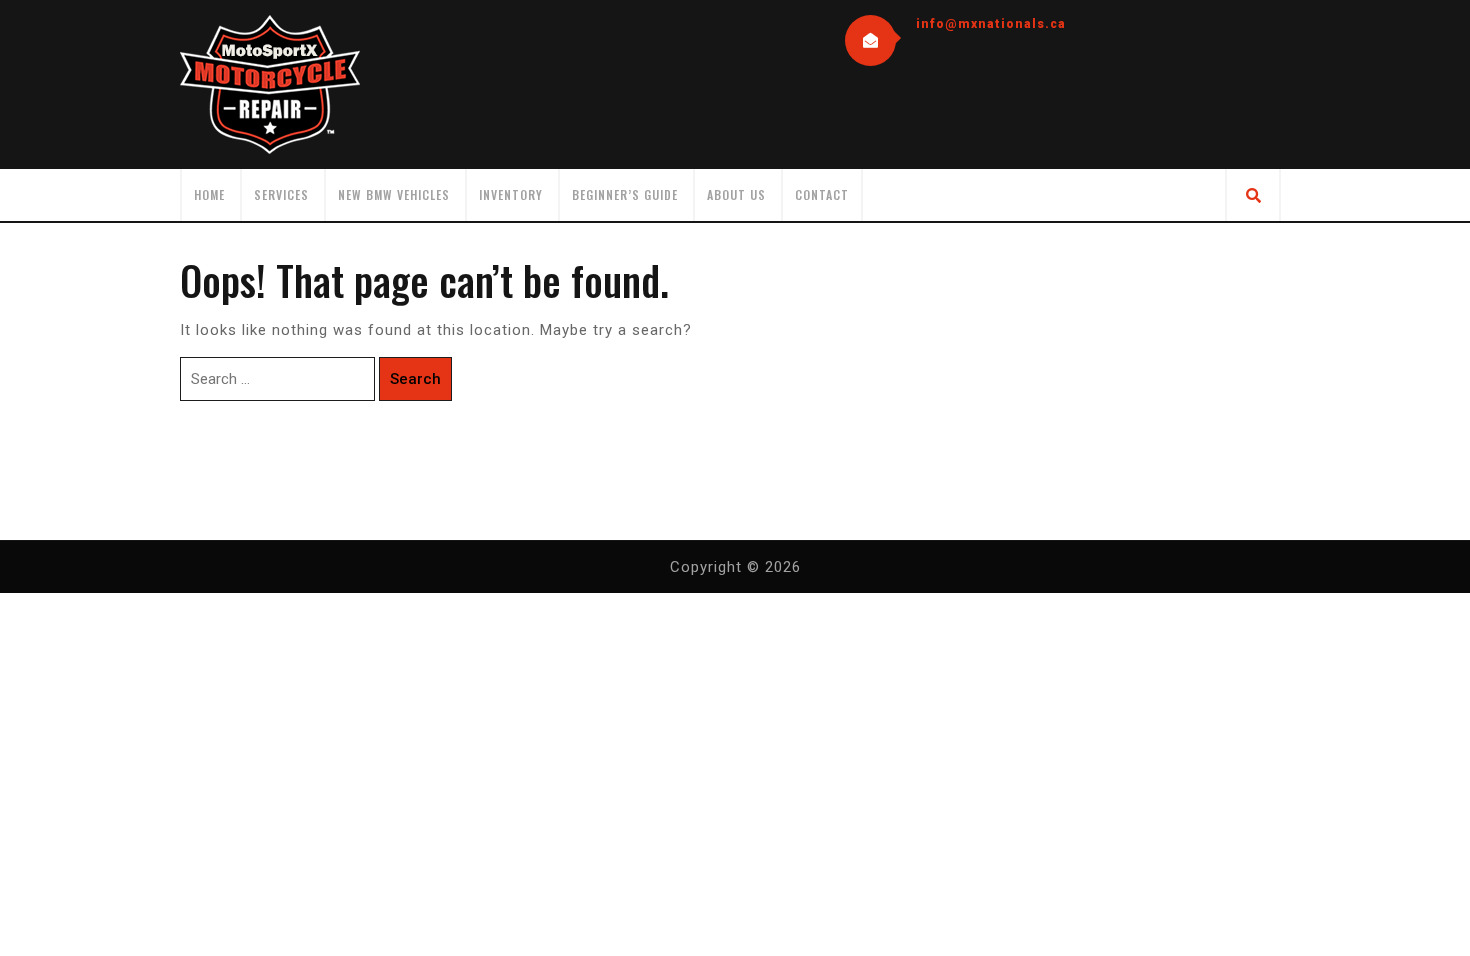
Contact (822, 194)
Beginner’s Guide (625, 194)
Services (281, 194)
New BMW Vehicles (394, 194)
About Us (736, 194)
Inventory (511, 194)
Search (415, 379)
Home (209, 194)
